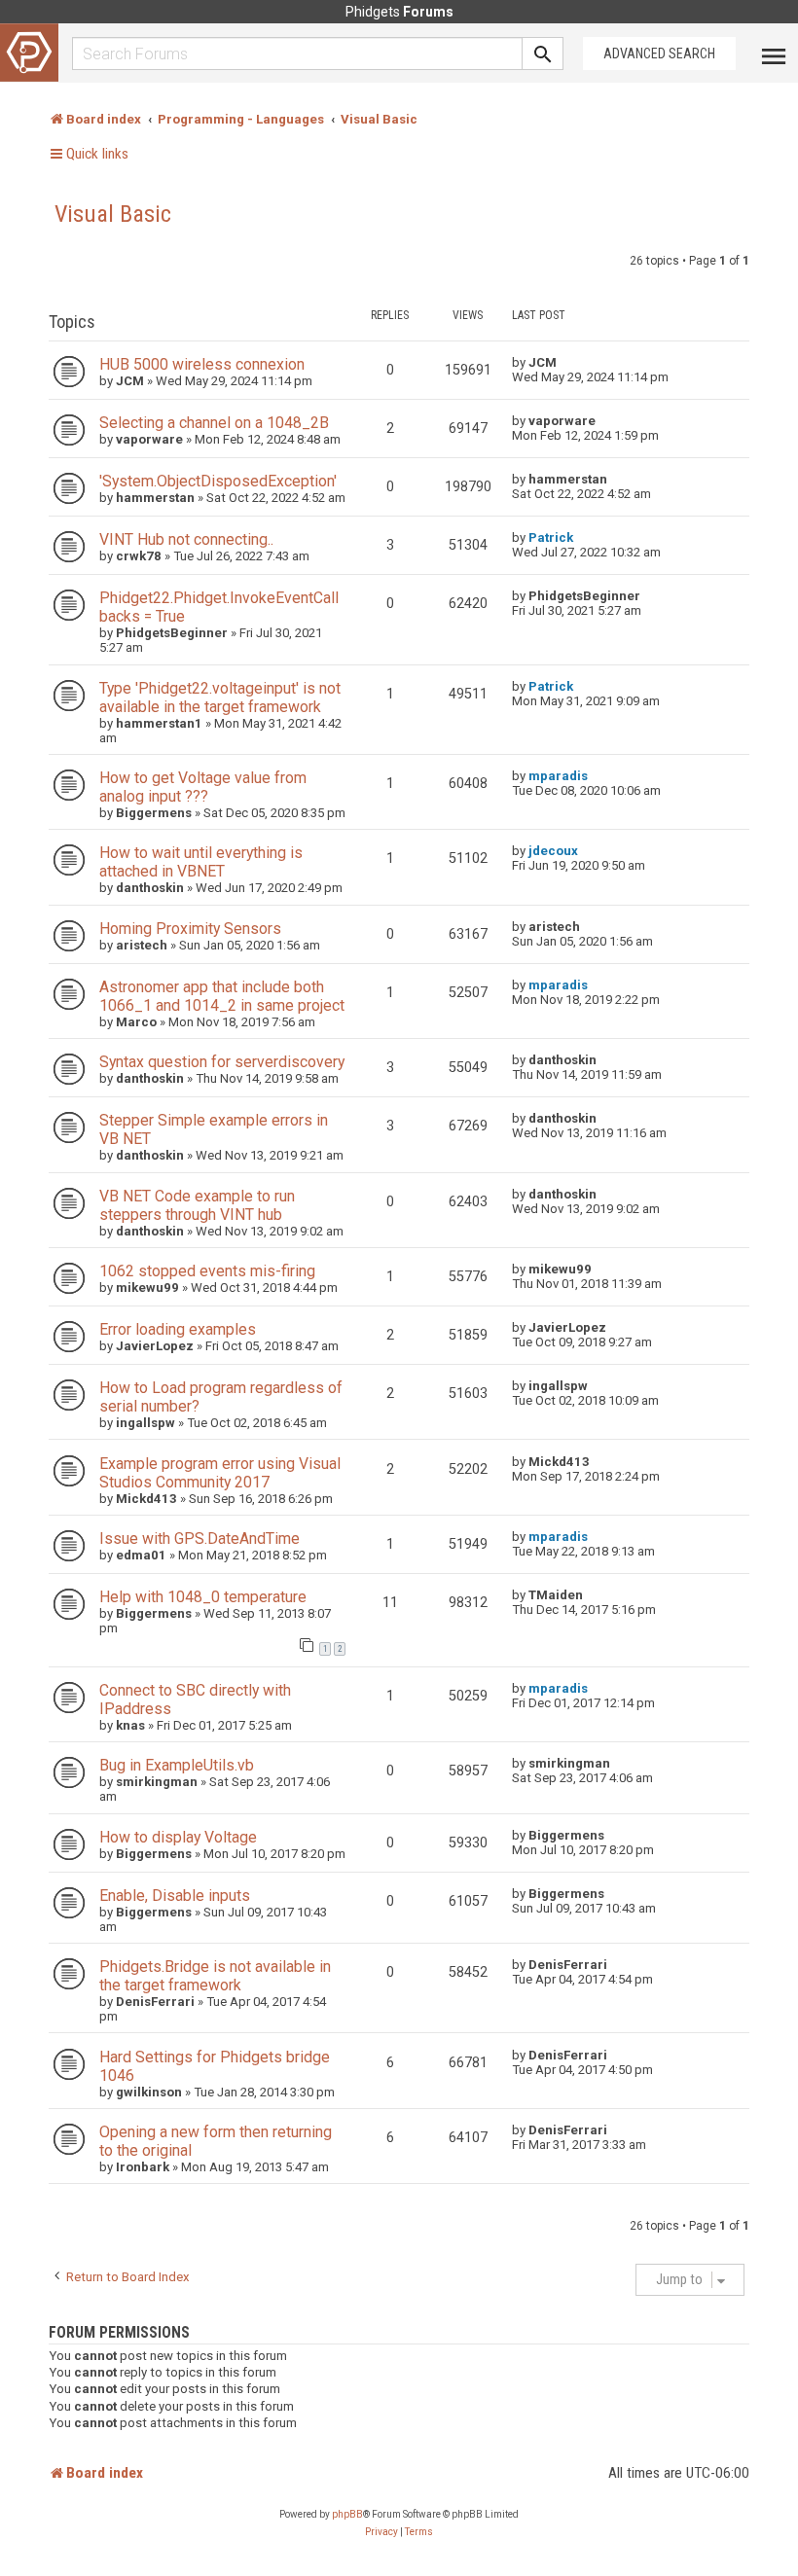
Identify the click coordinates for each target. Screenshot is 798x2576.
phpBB (347, 2514)
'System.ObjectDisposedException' (218, 481)
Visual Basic (113, 214)
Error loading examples (178, 1329)
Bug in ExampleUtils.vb (177, 1765)
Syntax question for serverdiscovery (222, 1062)
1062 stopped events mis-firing (207, 1271)
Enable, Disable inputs (175, 1896)
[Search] (543, 54)
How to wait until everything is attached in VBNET (201, 862)
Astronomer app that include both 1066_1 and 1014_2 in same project (222, 996)
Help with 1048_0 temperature (203, 1597)
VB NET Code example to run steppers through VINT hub (197, 1205)
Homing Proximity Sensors (190, 929)
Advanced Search (659, 54)
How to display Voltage (178, 1837)
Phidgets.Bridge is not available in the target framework (215, 1976)
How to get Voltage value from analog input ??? (203, 787)
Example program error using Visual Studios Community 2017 (220, 1473)
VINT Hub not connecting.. (186, 539)
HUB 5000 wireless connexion (202, 364)
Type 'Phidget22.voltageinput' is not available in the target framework (220, 698)
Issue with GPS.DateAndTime (199, 1538)
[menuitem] (381, 2532)
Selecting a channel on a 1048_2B (214, 423)
